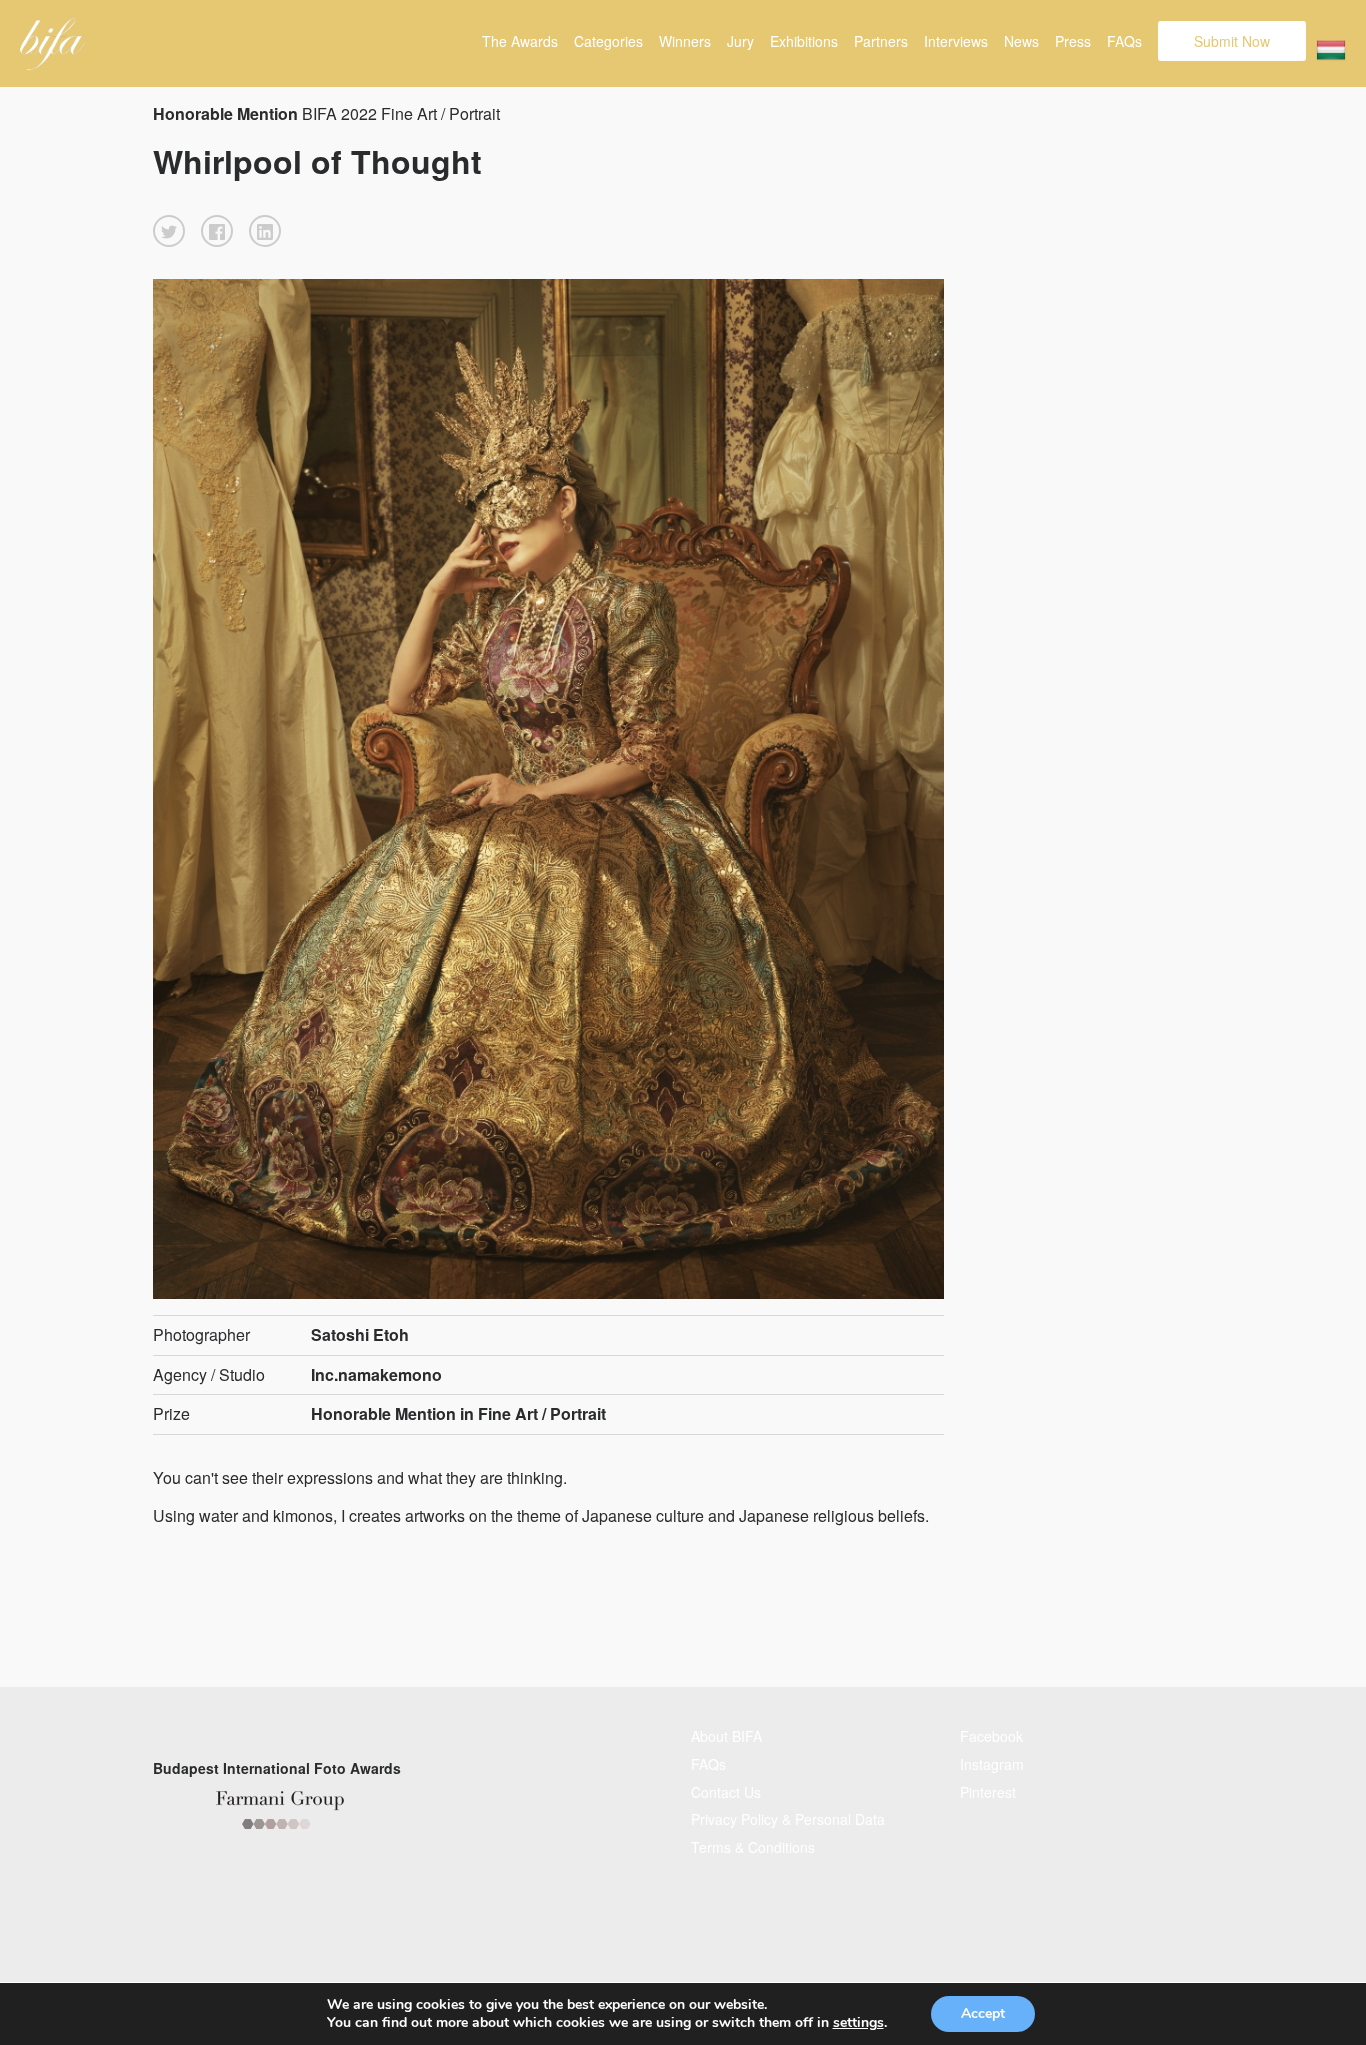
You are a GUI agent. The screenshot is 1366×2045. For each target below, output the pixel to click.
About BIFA (726, 1736)
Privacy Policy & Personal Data (788, 1819)
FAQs (1124, 41)
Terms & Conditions (753, 1847)
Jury (740, 41)
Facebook (991, 1736)
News (1021, 41)
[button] (169, 231)
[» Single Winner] (52, 44)
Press (1073, 41)
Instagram (992, 1764)
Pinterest (988, 1792)
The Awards (520, 41)
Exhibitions (804, 41)
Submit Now (1232, 41)
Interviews (956, 41)
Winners (685, 41)
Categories (608, 41)
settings (858, 2023)
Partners (881, 41)
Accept (983, 2013)
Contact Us (726, 1792)
